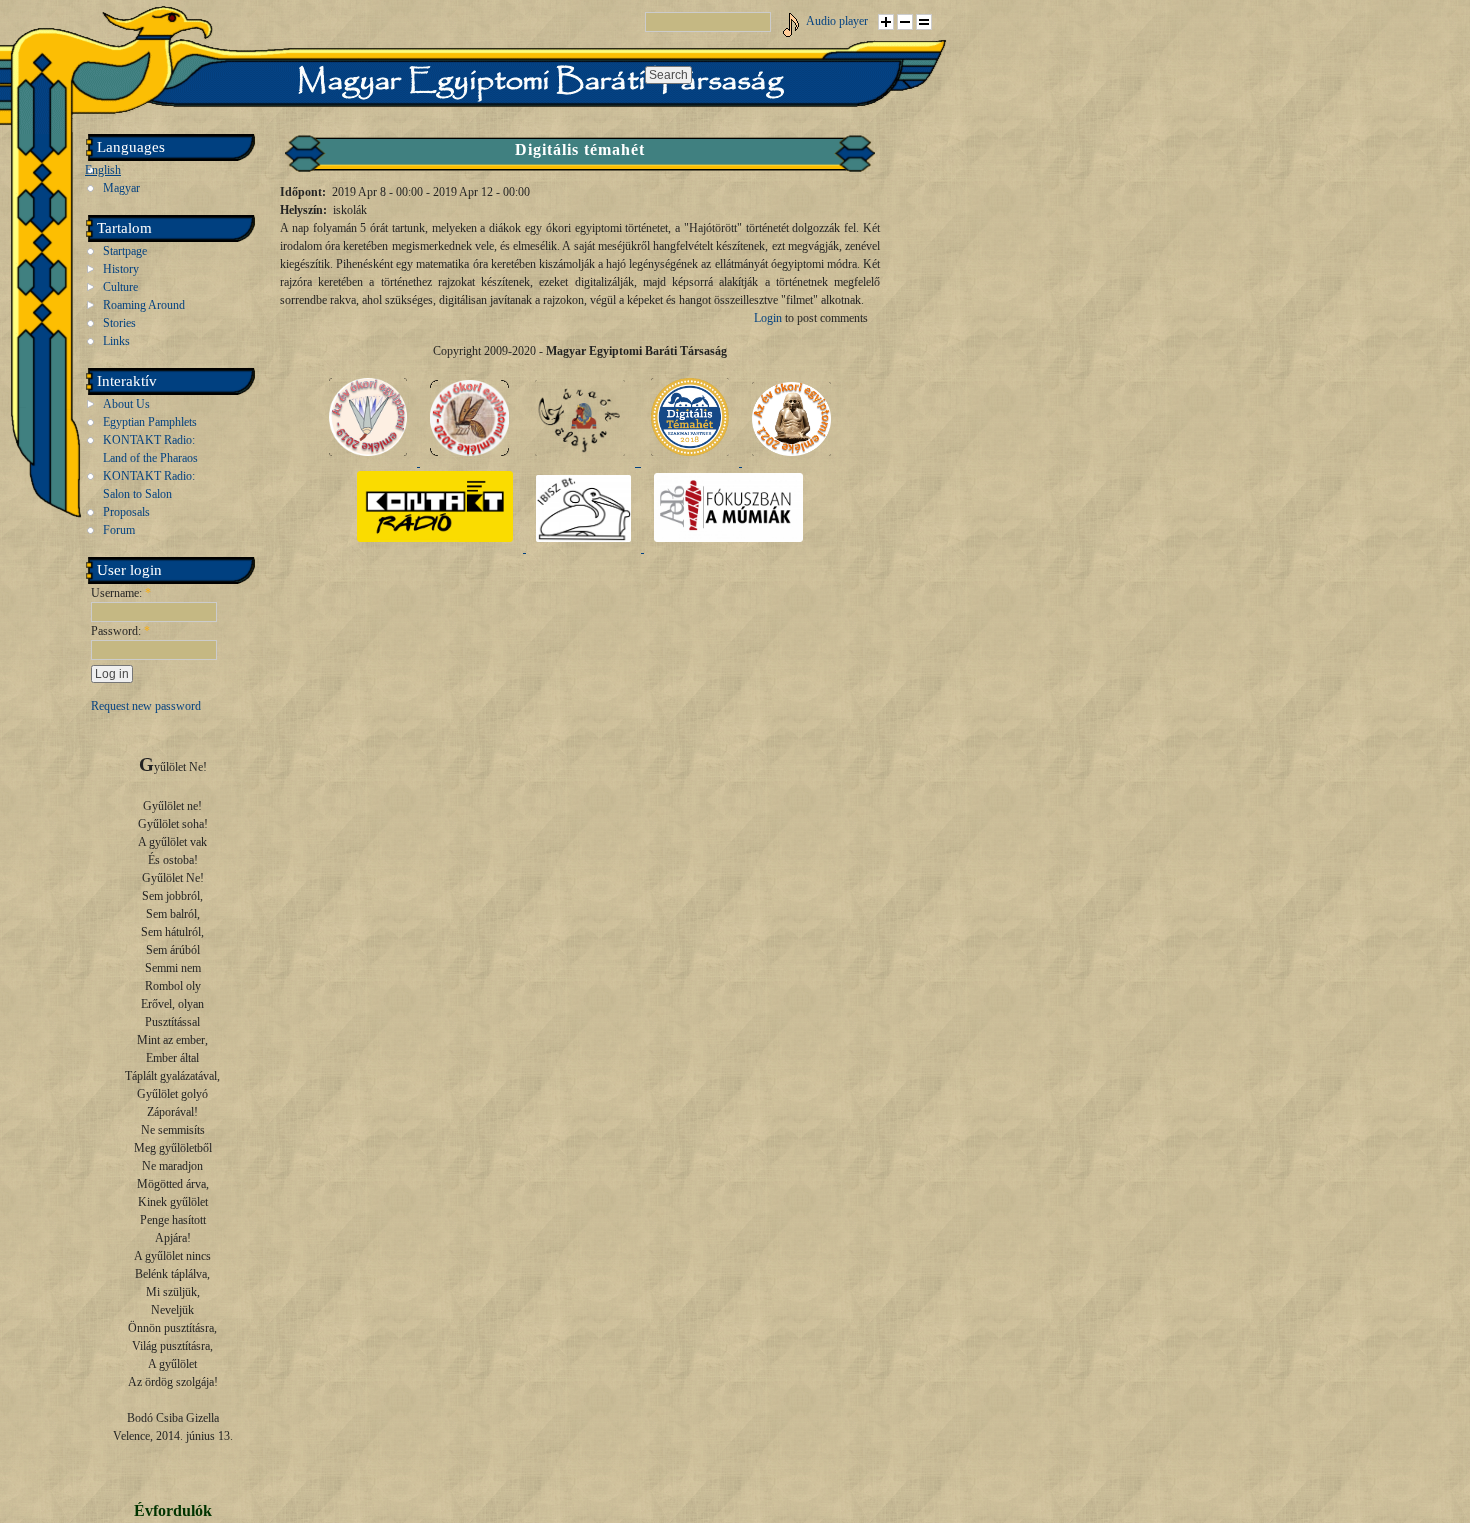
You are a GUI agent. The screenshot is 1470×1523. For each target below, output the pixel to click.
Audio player (837, 21)
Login (768, 318)
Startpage (125, 251)
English (103, 170)
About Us (126, 404)
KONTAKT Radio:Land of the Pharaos (150, 449)
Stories (119, 323)
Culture (120, 287)
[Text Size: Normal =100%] (924, 22)
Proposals (126, 512)
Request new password (146, 706)
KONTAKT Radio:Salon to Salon (149, 485)
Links (116, 341)
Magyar (121, 188)
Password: (120, 631)
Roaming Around (144, 305)
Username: (121, 593)
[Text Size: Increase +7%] (886, 22)
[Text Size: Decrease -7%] (905, 22)
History (121, 269)
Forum (119, 530)
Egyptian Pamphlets (150, 422)
